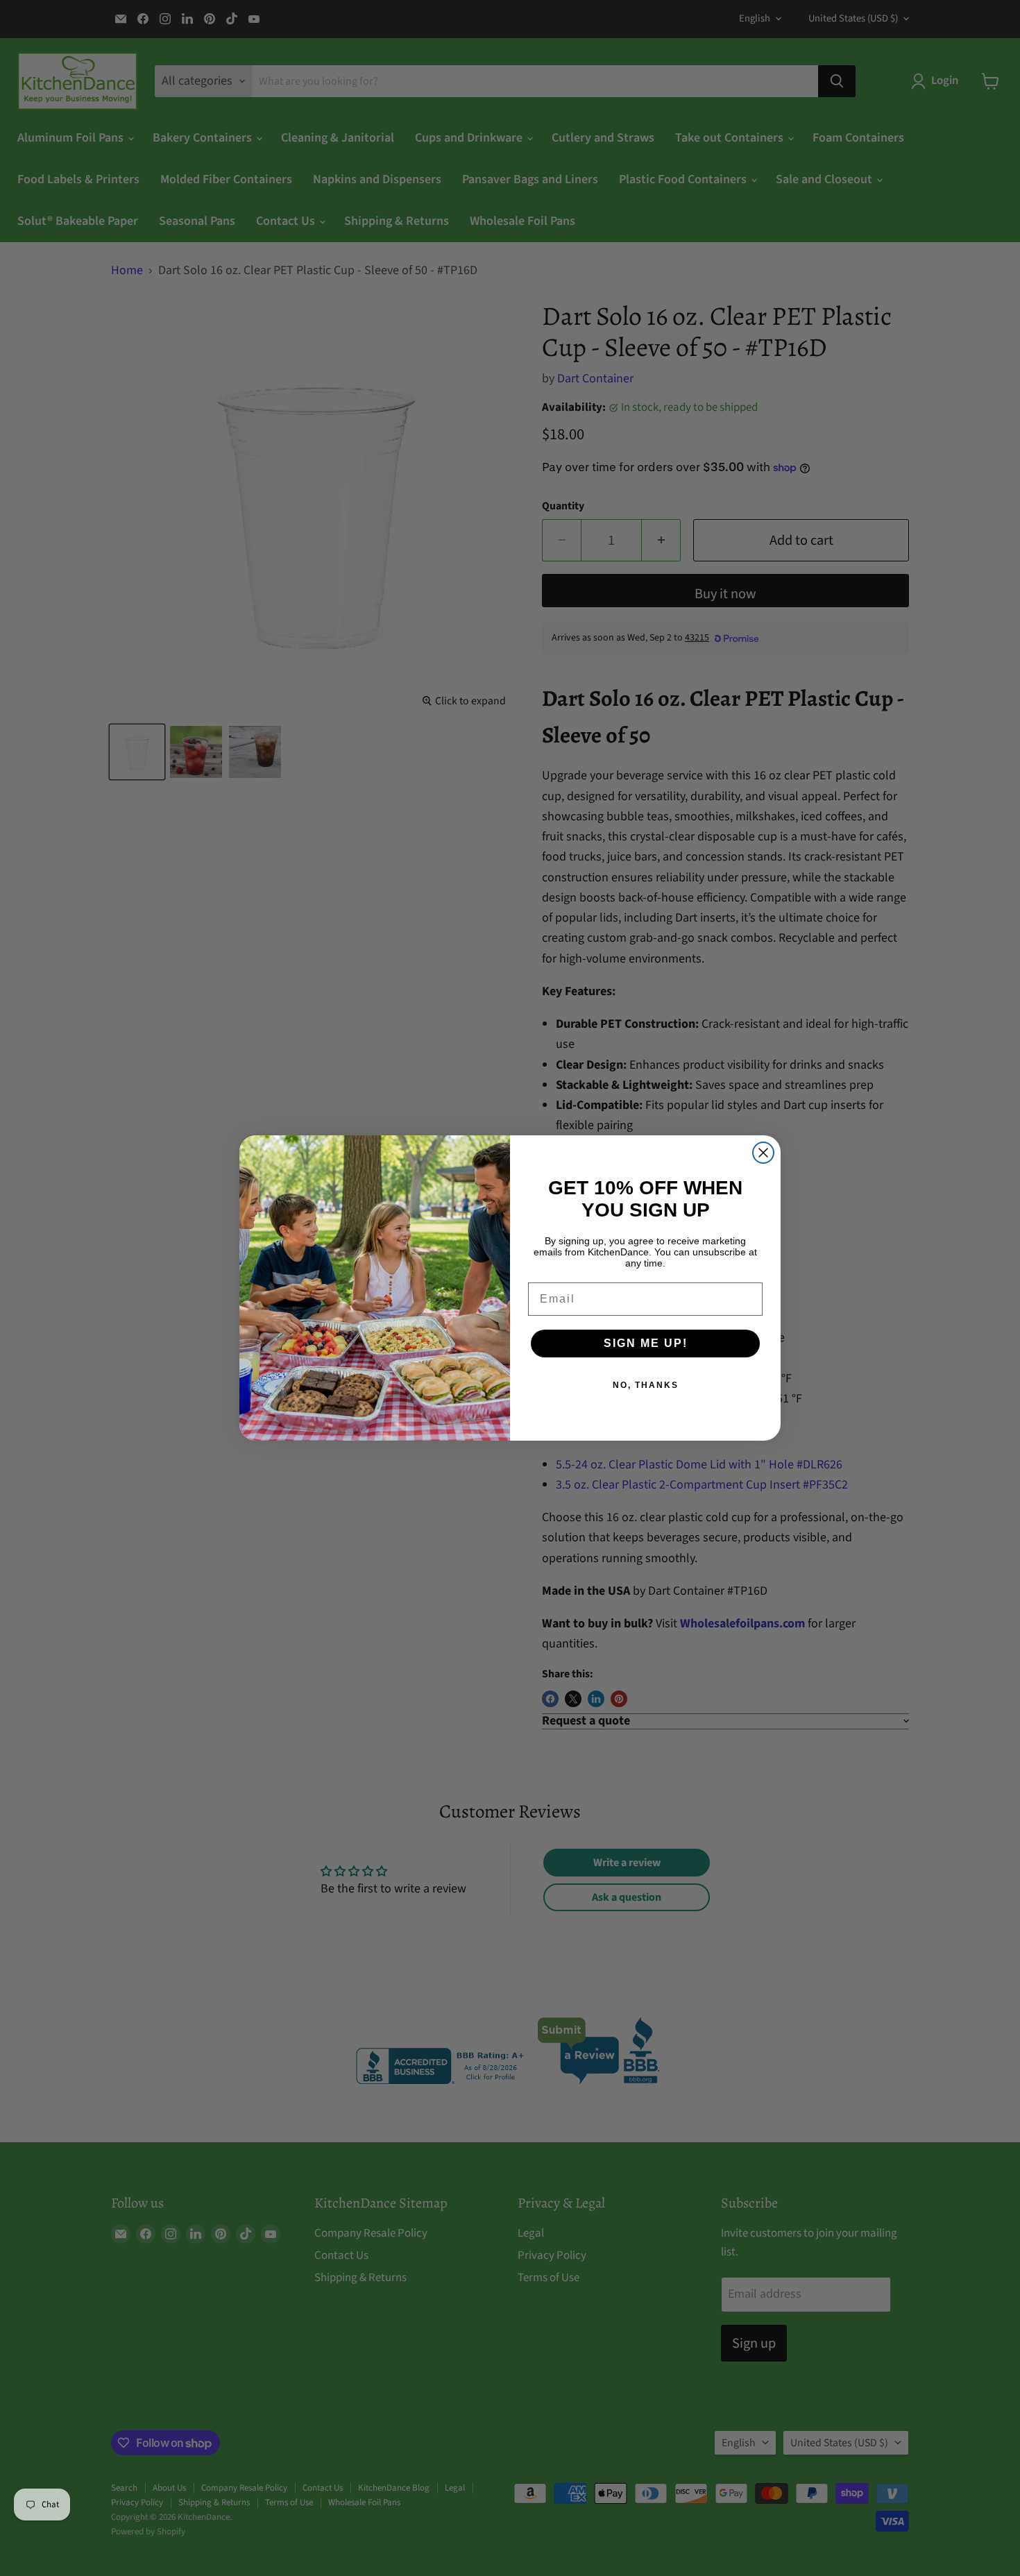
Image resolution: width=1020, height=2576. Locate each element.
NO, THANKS (646, 1385)
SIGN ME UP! (646, 1343)
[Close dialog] (763, 1153)
